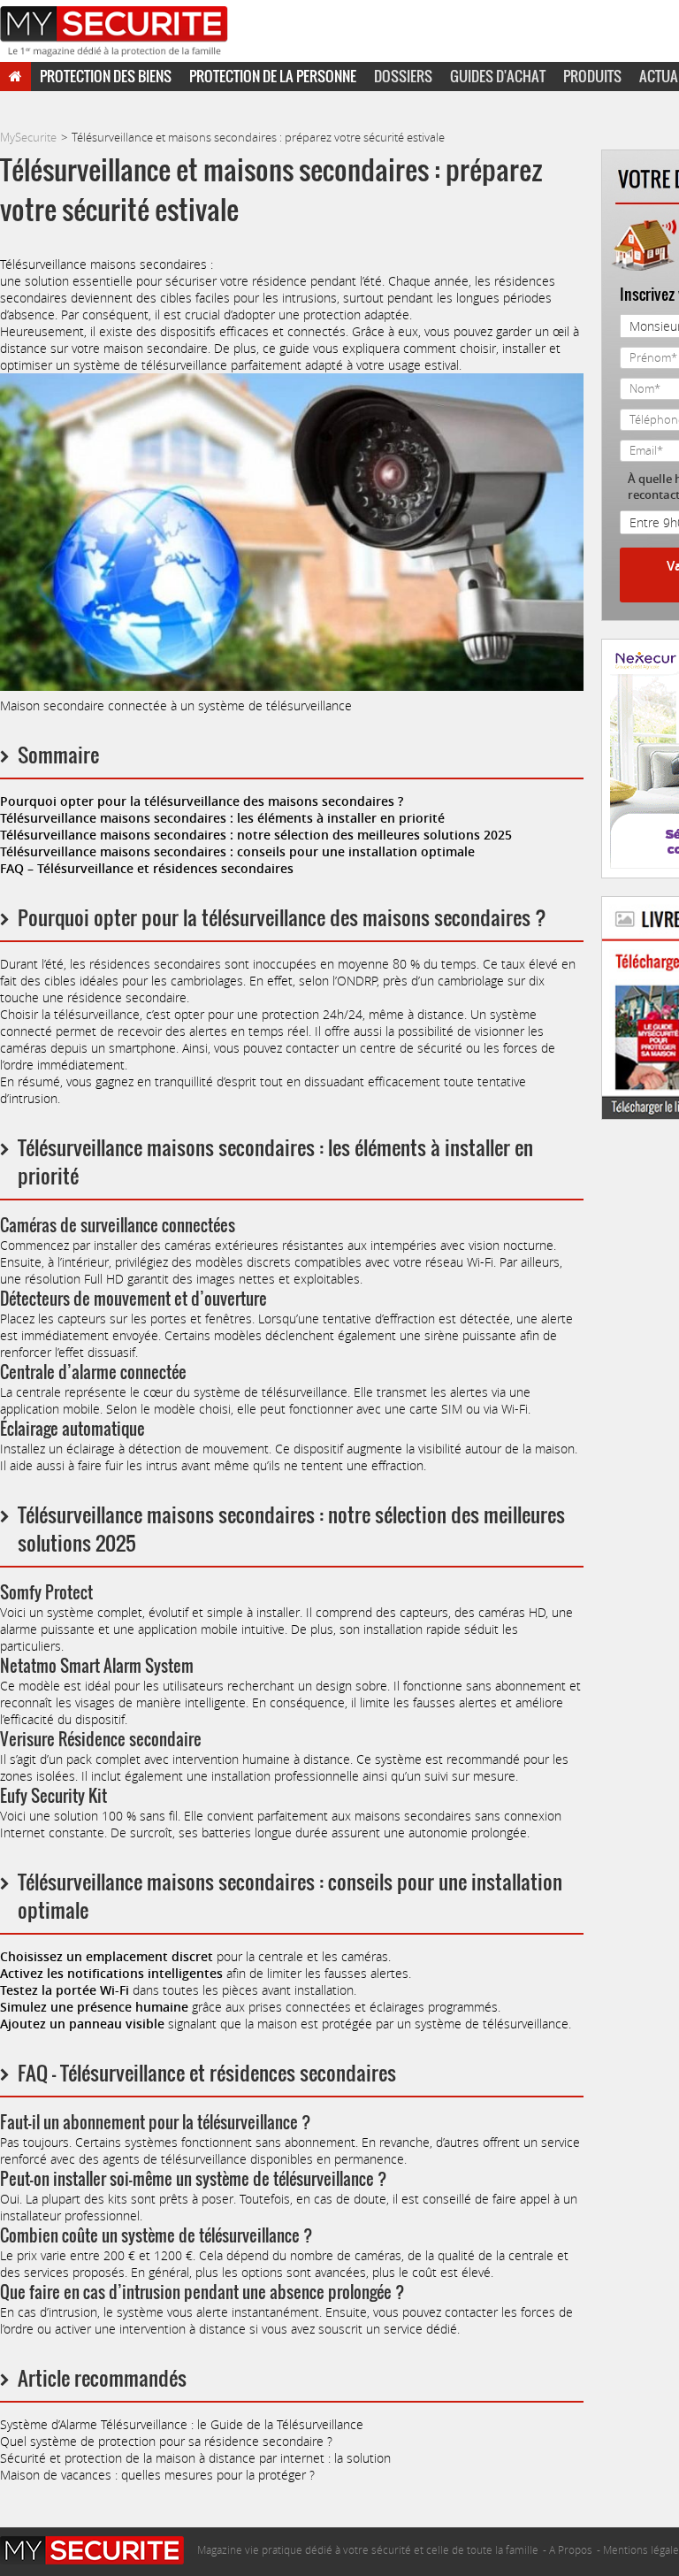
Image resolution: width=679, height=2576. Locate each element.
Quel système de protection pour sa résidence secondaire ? (166, 2441)
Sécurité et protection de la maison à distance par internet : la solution (195, 2458)
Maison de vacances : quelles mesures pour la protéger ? (157, 2475)
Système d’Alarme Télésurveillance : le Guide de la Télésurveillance (182, 2424)
